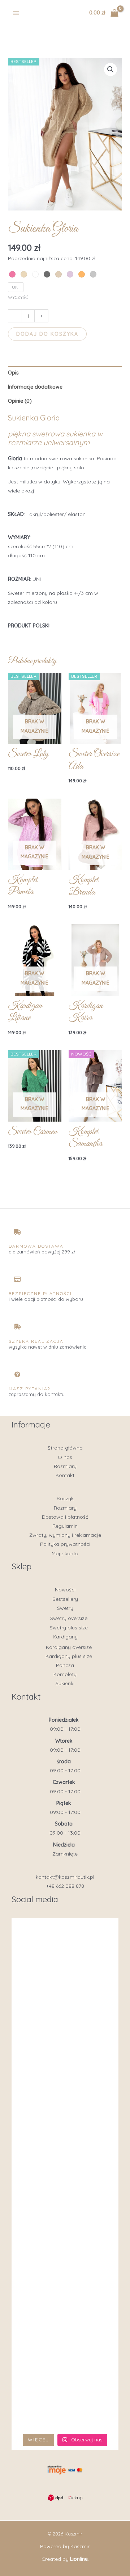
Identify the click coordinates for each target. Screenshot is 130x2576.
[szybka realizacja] (17, 1327)
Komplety (65, 1674)
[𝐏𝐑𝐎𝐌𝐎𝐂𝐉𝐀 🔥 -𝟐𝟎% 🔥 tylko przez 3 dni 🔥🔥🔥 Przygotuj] (65, 2080)
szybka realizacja (36, 1341)
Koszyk (65, 1498)
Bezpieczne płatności (40, 1293)
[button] (110, 69)
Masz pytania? (29, 1389)
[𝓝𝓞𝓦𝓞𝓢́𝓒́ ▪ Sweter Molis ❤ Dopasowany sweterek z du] (65, 2143)
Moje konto (65, 1553)
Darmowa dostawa (36, 1246)
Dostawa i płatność (65, 1517)
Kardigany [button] (65, 1637)
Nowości (65, 1590)
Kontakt (65, 1475)
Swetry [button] (65, 1608)
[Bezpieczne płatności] (17, 1279)
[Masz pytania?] (17, 1374)
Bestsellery (65, 1599)
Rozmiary (65, 1466)
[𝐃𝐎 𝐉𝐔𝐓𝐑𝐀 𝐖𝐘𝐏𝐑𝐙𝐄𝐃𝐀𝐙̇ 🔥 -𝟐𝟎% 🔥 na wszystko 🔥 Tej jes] (65, 2016)
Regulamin (65, 1526)
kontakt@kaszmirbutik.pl (65, 1877)
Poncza (65, 1665)
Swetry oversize (69, 1618)
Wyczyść (18, 297)
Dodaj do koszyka (47, 334)
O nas (65, 1457)
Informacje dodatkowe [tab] (35, 387)
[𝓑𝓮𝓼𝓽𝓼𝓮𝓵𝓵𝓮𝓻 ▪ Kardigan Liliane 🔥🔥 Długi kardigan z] (65, 2398)
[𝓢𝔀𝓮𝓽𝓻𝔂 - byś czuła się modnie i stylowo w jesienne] (65, 2334)
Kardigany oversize (69, 1647)
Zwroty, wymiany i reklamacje (65, 1535)
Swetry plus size (69, 1628)
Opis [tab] (13, 373)
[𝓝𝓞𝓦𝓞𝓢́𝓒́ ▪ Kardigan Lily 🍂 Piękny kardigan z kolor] (65, 2207)
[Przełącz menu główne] (16, 13)
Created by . (65, 2559)
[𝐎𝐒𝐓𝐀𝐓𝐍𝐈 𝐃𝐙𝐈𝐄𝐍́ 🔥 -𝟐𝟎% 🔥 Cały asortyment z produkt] (65, 1953)
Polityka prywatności (65, 1544)
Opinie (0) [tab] (20, 401)
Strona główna (65, 1448)
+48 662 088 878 (65, 1886)
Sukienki (65, 1683)
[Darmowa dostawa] (17, 1232)
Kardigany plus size (69, 1656)
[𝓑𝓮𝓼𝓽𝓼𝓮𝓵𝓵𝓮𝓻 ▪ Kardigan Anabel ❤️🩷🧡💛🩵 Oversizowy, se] (65, 2271)
